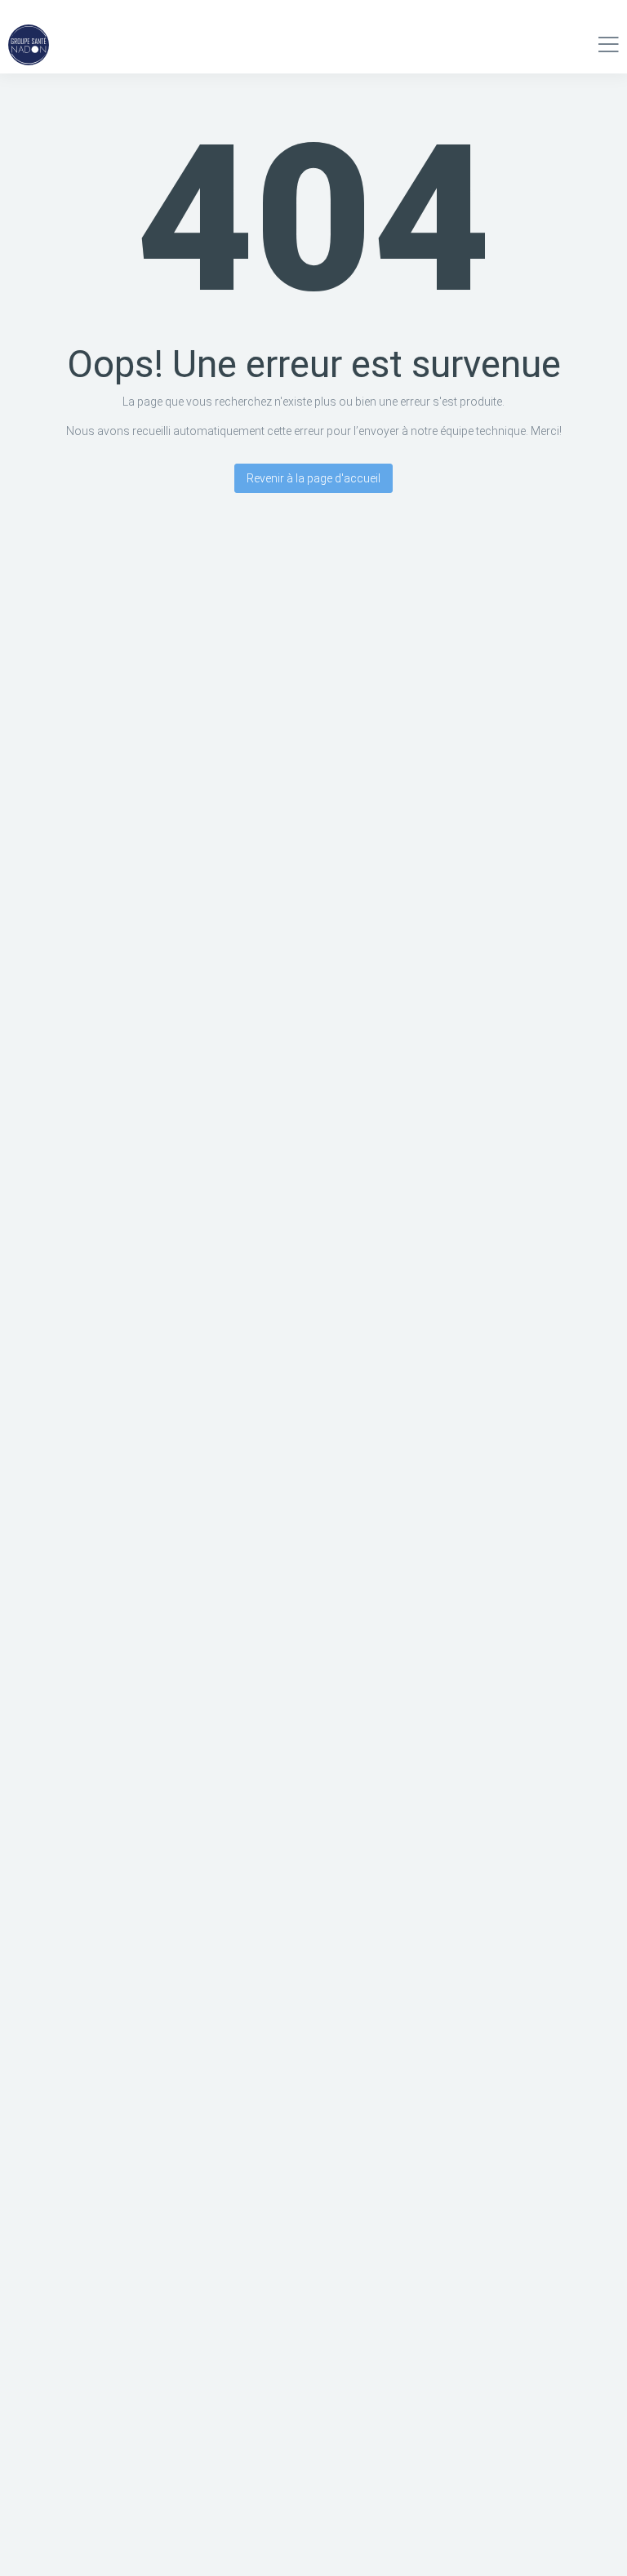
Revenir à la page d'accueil (313, 478)
